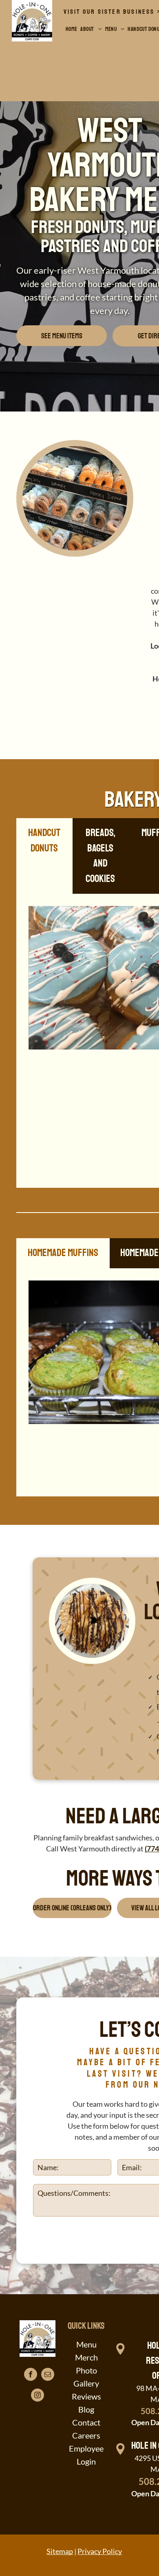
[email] (48, 2375)
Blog (86, 2409)
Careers (86, 2435)
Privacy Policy (100, 2551)
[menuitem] (72, 29)
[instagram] (38, 2396)
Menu (86, 2344)
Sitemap (60, 2551)
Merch (86, 2357)
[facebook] (31, 2375)
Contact (86, 2422)
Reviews (86, 2396)
